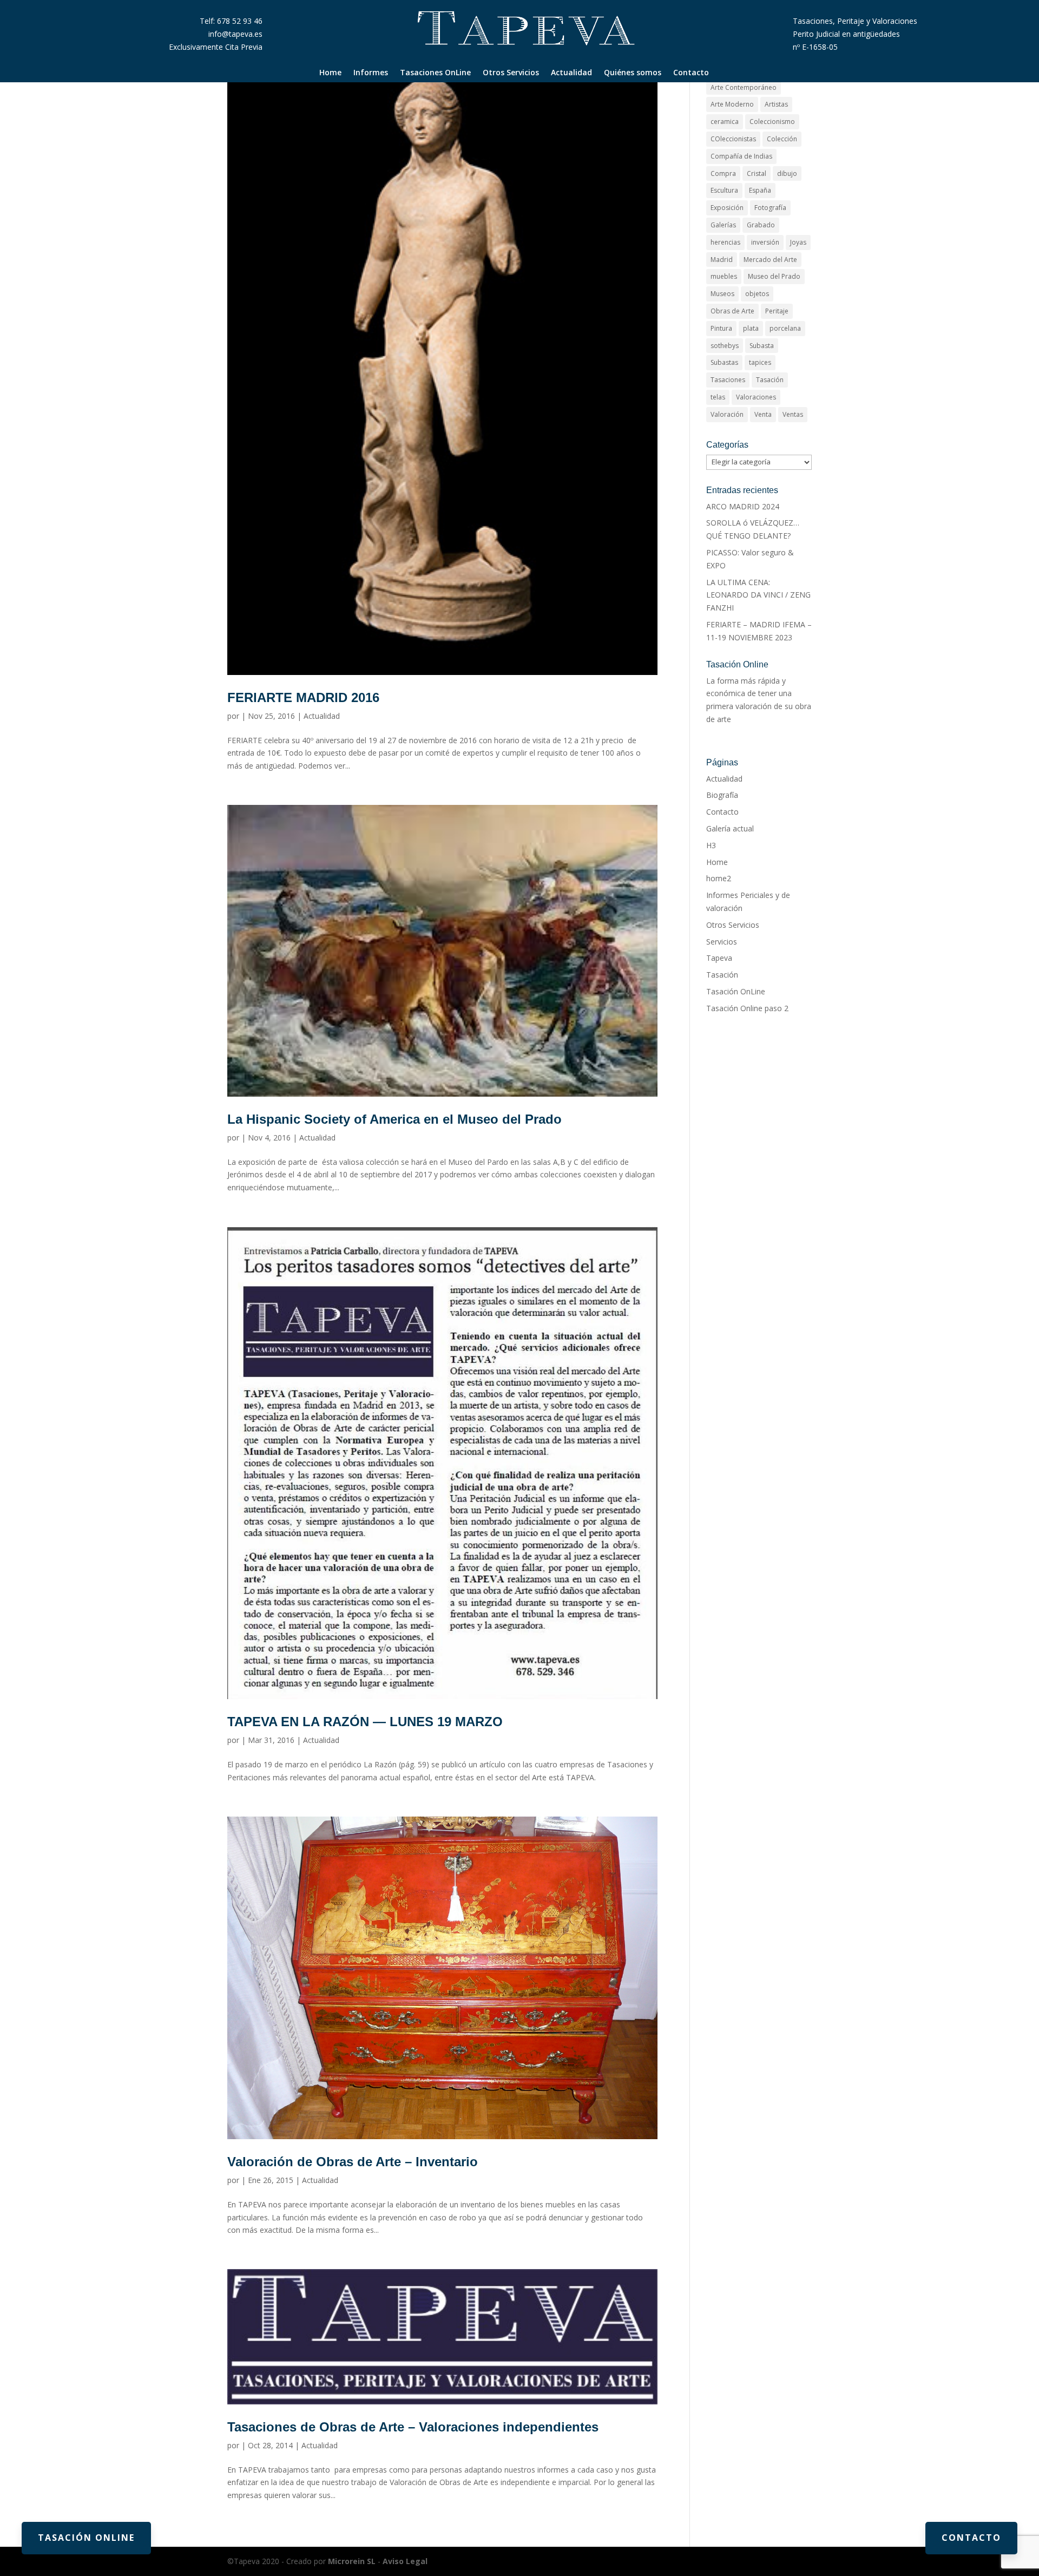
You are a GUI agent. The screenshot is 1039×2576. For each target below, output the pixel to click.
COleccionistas (733, 139)
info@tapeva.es (235, 34)
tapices (760, 362)
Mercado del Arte (770, 260)
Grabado (761, 225)
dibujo (787, 173)
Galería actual (730, 828)
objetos (757, 294)
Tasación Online (86, 2538)
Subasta (762, 346)
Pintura (721, 328)
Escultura (724, 190)
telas (718, 397)
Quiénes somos (633, 73)
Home (330, 73)
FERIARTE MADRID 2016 (303, 697)
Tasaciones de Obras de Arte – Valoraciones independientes (413, 2427)
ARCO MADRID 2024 (743, 506)
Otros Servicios (511, 73)
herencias (725, 242)
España (760, 190)
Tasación (770, 380)
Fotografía (770, 208)
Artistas (776, 104)
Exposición (727, 208)
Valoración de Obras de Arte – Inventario (353, 2162)
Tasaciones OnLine (435, 73)
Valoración (727, 414)
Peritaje (777, 311)
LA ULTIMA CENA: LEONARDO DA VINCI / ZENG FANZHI (758, 595)
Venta (763, 414)
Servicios (722, 942)
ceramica (725, 122)
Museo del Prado (774, 276)
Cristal (757, 173)
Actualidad (571, 73)
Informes (371, 73)
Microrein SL (352, 2561)
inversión (765, 242)
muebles (724, 276)
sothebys (725, 346)
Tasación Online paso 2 (747, 1008)
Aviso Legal (405, 2561)
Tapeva (719, 958)
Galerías (723, 225)
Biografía (722, 795)
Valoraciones (756, 397)
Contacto (691, 73)
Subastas (724, 362)
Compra (723, 173)
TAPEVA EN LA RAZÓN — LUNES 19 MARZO (365, 1722)
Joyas (798, 242)
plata (751, 328)
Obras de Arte (732, 311)
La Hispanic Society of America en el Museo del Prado (394, 1119)
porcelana (785, 328)
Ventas (793, 414)
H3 (711, 845)
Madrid (722, 260)
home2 (719, 878)
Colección (782, 139)
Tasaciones (728, 380)
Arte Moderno (732, 104)
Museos (722, 294)
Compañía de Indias (741, 156)
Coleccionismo (772, 122)
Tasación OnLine (736, 991)
